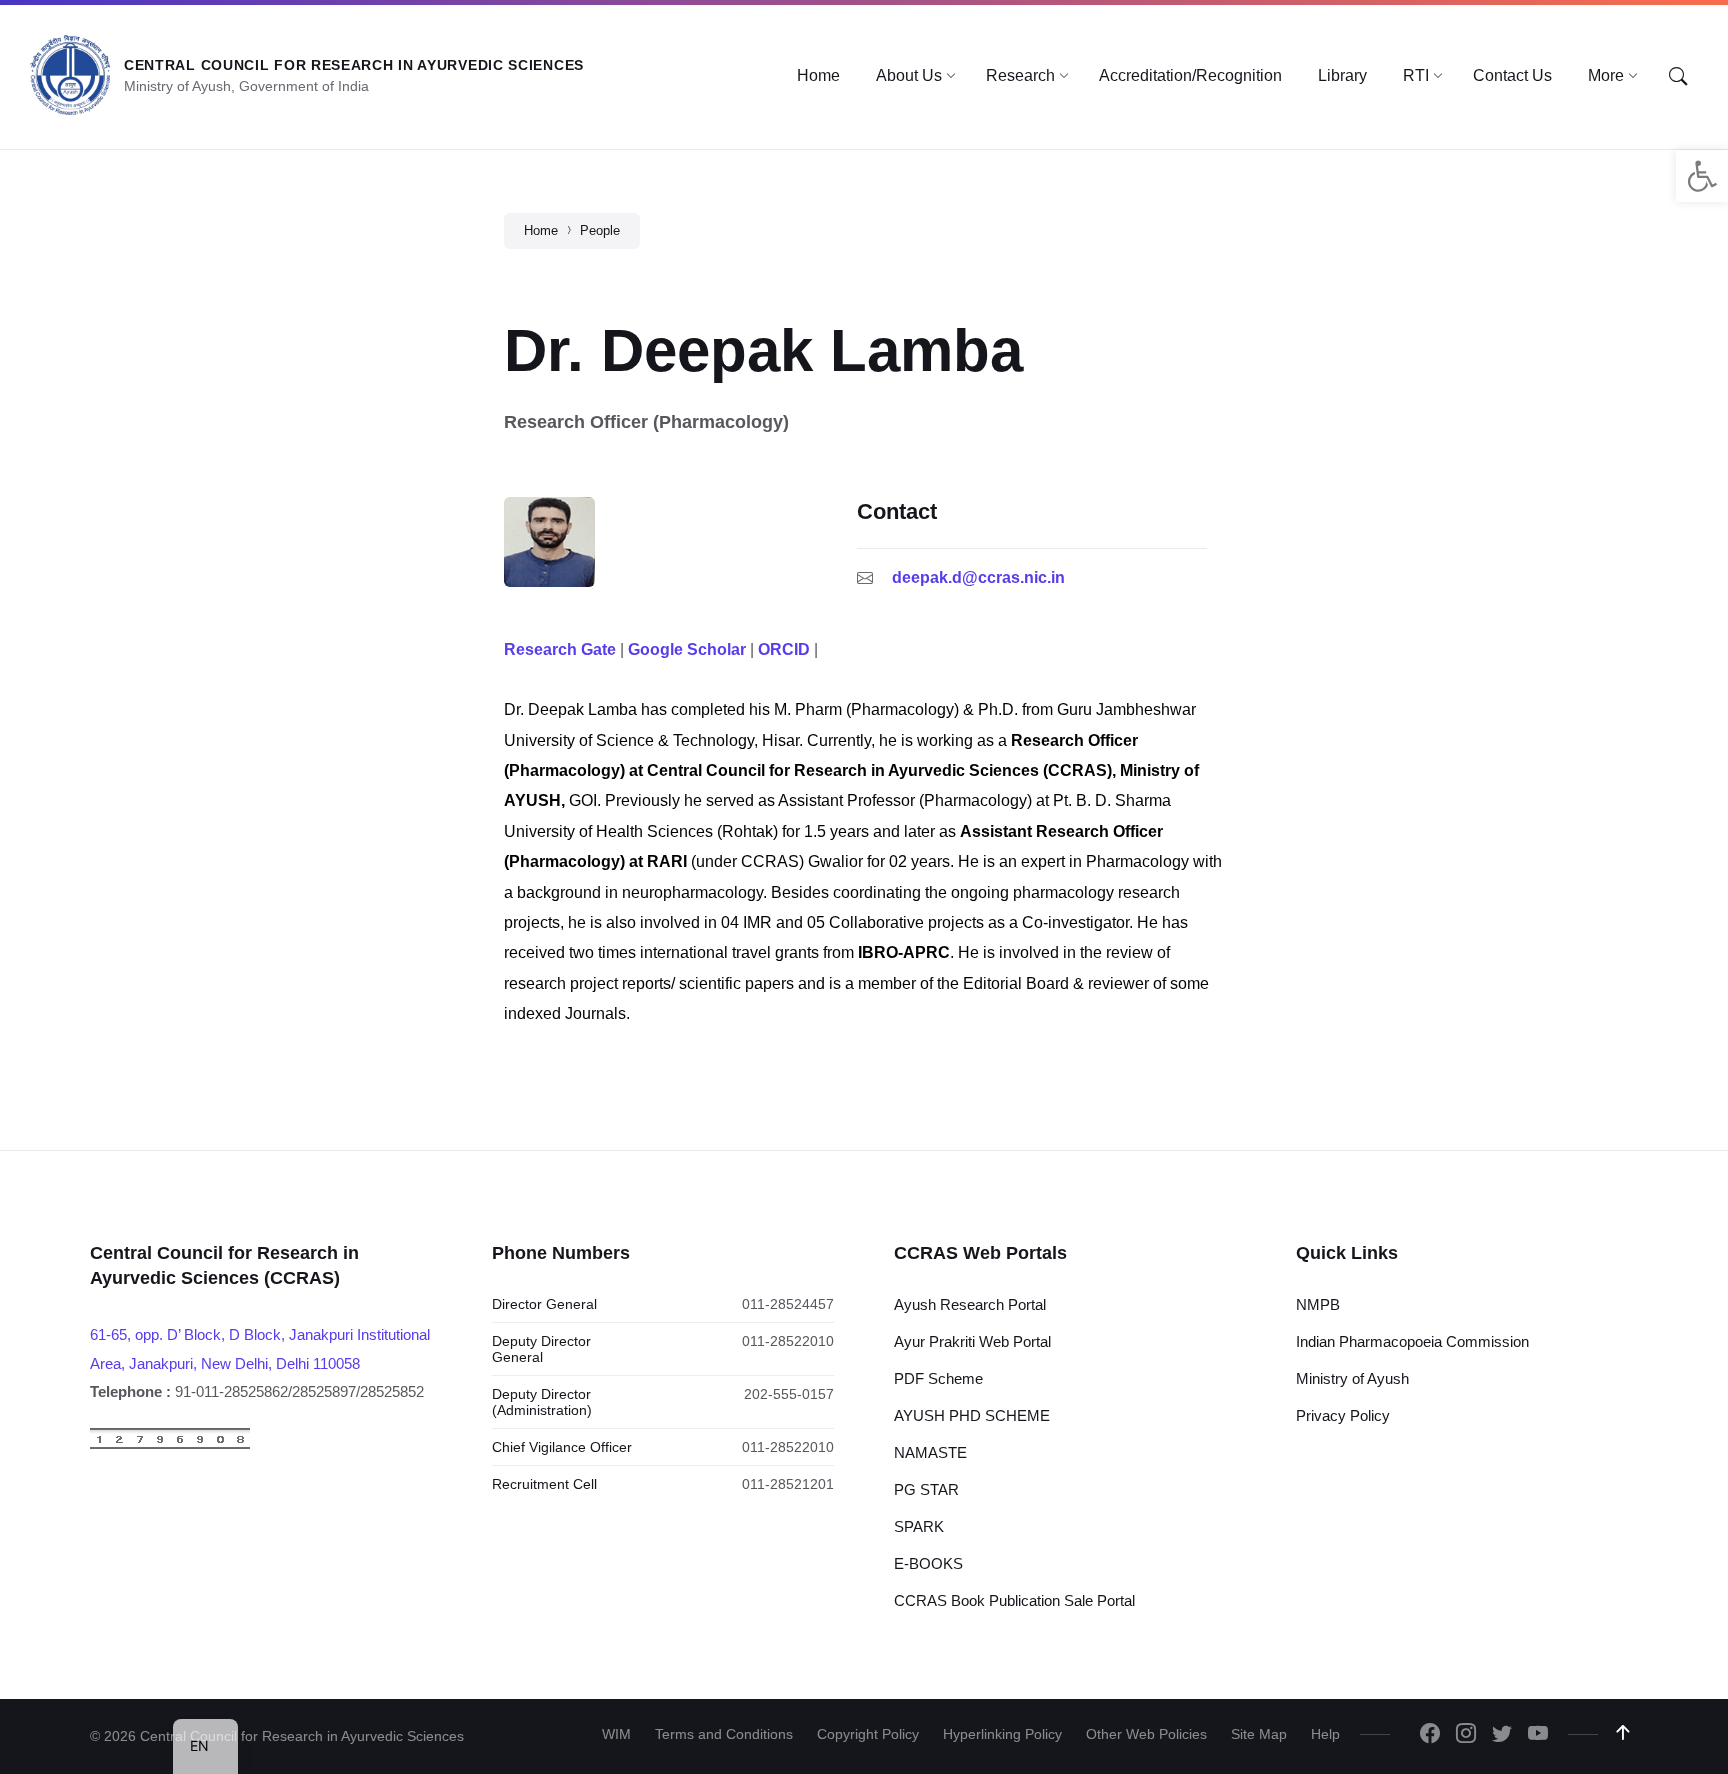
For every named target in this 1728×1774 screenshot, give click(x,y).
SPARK (919, 1526)
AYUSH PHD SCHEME (972, 1415)
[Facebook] (1430, 1735)
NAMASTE (930, 1452)
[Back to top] (1623, 1733)
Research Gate (560, 649)
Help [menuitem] (1325, 1734)
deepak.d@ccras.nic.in (978, 577)
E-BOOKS (928, 1563)
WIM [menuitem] (616, 1734)
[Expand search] (1678, 77)
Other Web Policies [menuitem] (1146, 1734)
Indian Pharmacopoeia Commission (1412, 1341)
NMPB (1318, 1304)
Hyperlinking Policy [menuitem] (1002, 1734)
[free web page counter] (170, 1444)
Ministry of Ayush (1352, 1378)
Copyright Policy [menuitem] (868, 1734)
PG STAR (926, 1489)
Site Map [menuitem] (1259, 1734)
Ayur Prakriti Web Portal (972, 1341)
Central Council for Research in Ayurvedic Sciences (354, 65)
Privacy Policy (1343, 1415)
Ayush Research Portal (970, 1304)
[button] (1702, 176)
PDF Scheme (938, 1378)
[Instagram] (1466, 1735)
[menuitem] (818, 76)
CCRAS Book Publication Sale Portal (1014, 1600)
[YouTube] (1538, 1735)
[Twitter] (1502, 1735)
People (600, 230)
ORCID (784, 649)
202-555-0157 (789, 1394)
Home (541, 230)
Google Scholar (687, 649)
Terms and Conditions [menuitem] (724, 1734)
